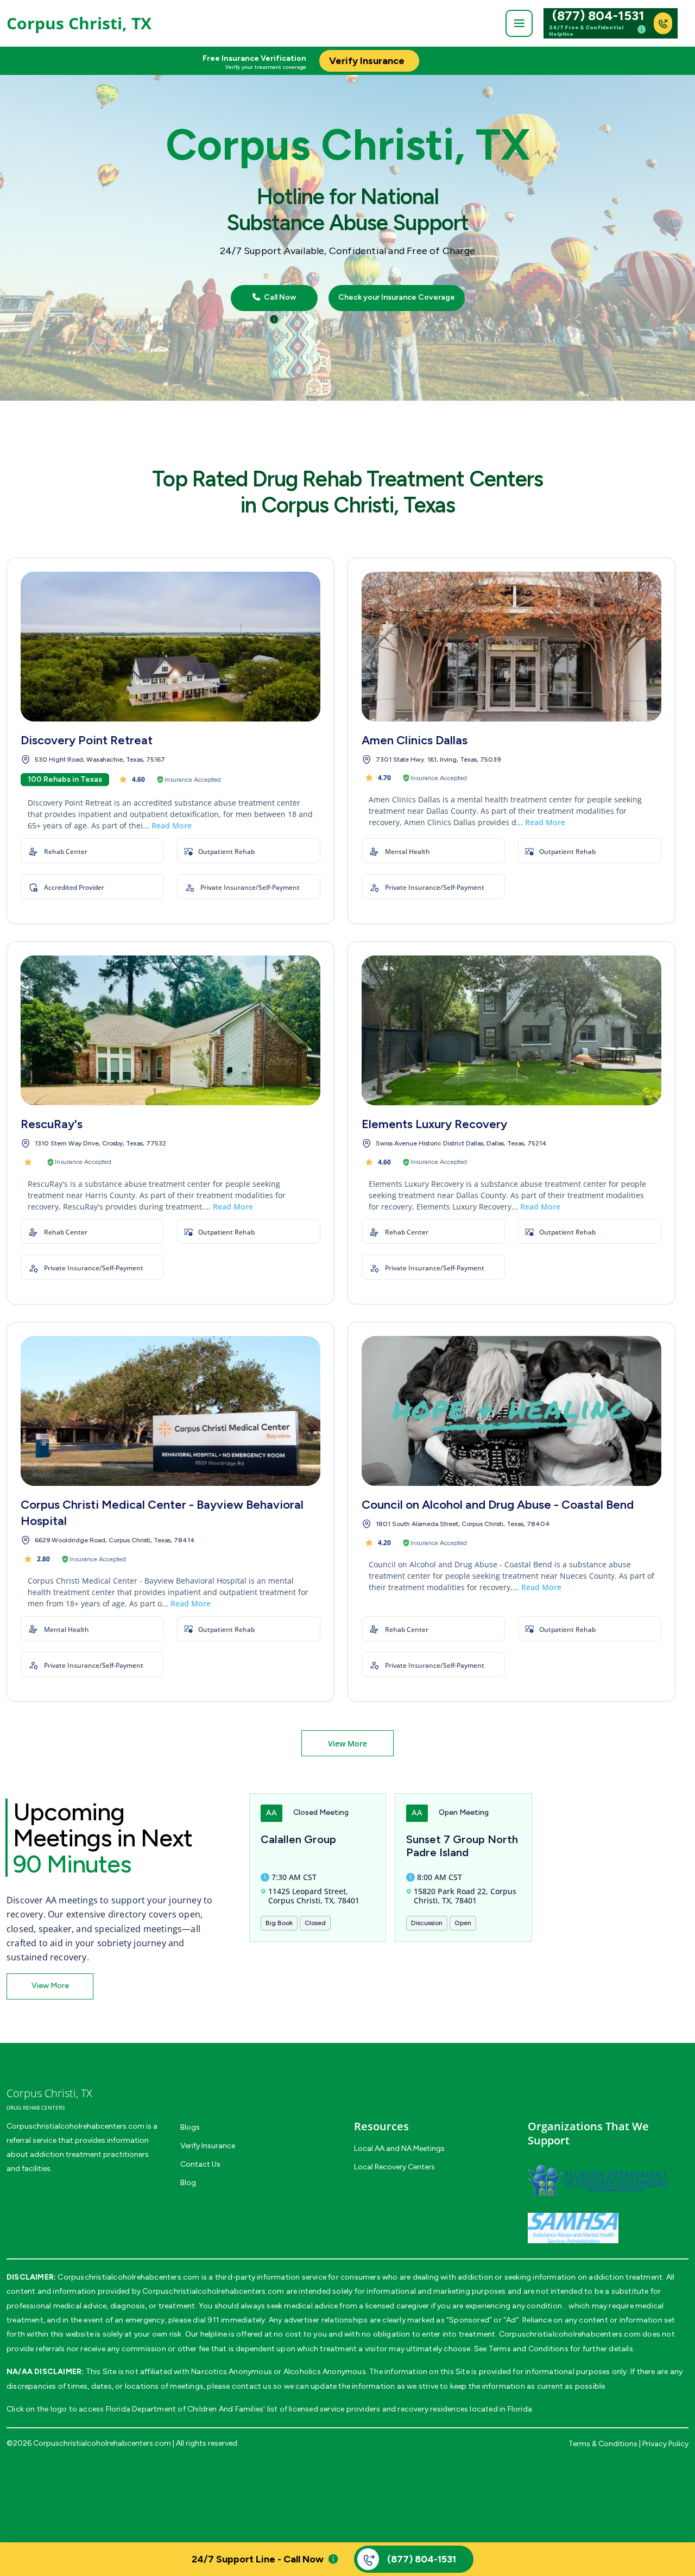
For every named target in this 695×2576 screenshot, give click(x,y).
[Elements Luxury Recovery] (511, 1030)
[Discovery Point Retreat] (170, 647)
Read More (172, 825)
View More (347, 1743)
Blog (188, 2183)
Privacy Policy (665, 2444)
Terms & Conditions (603, 2444)
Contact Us (200, 2164)
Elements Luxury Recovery (434, 1124)
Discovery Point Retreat (87, 740)
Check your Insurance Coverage (397, 298)
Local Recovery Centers (394, 2167)
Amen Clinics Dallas (415, 740)
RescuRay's (52, 1124)
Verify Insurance (208, 2146)
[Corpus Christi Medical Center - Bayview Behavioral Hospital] (170, 1411)
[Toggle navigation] (519, 23)
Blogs (190, 2127)
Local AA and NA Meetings (399, 2148)
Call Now (279, 298)
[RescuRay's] (170, 1030)
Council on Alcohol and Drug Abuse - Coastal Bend (498, 1505)
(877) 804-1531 (598, 16)
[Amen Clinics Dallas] (511, 647)
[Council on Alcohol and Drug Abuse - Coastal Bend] (511, 1411)
